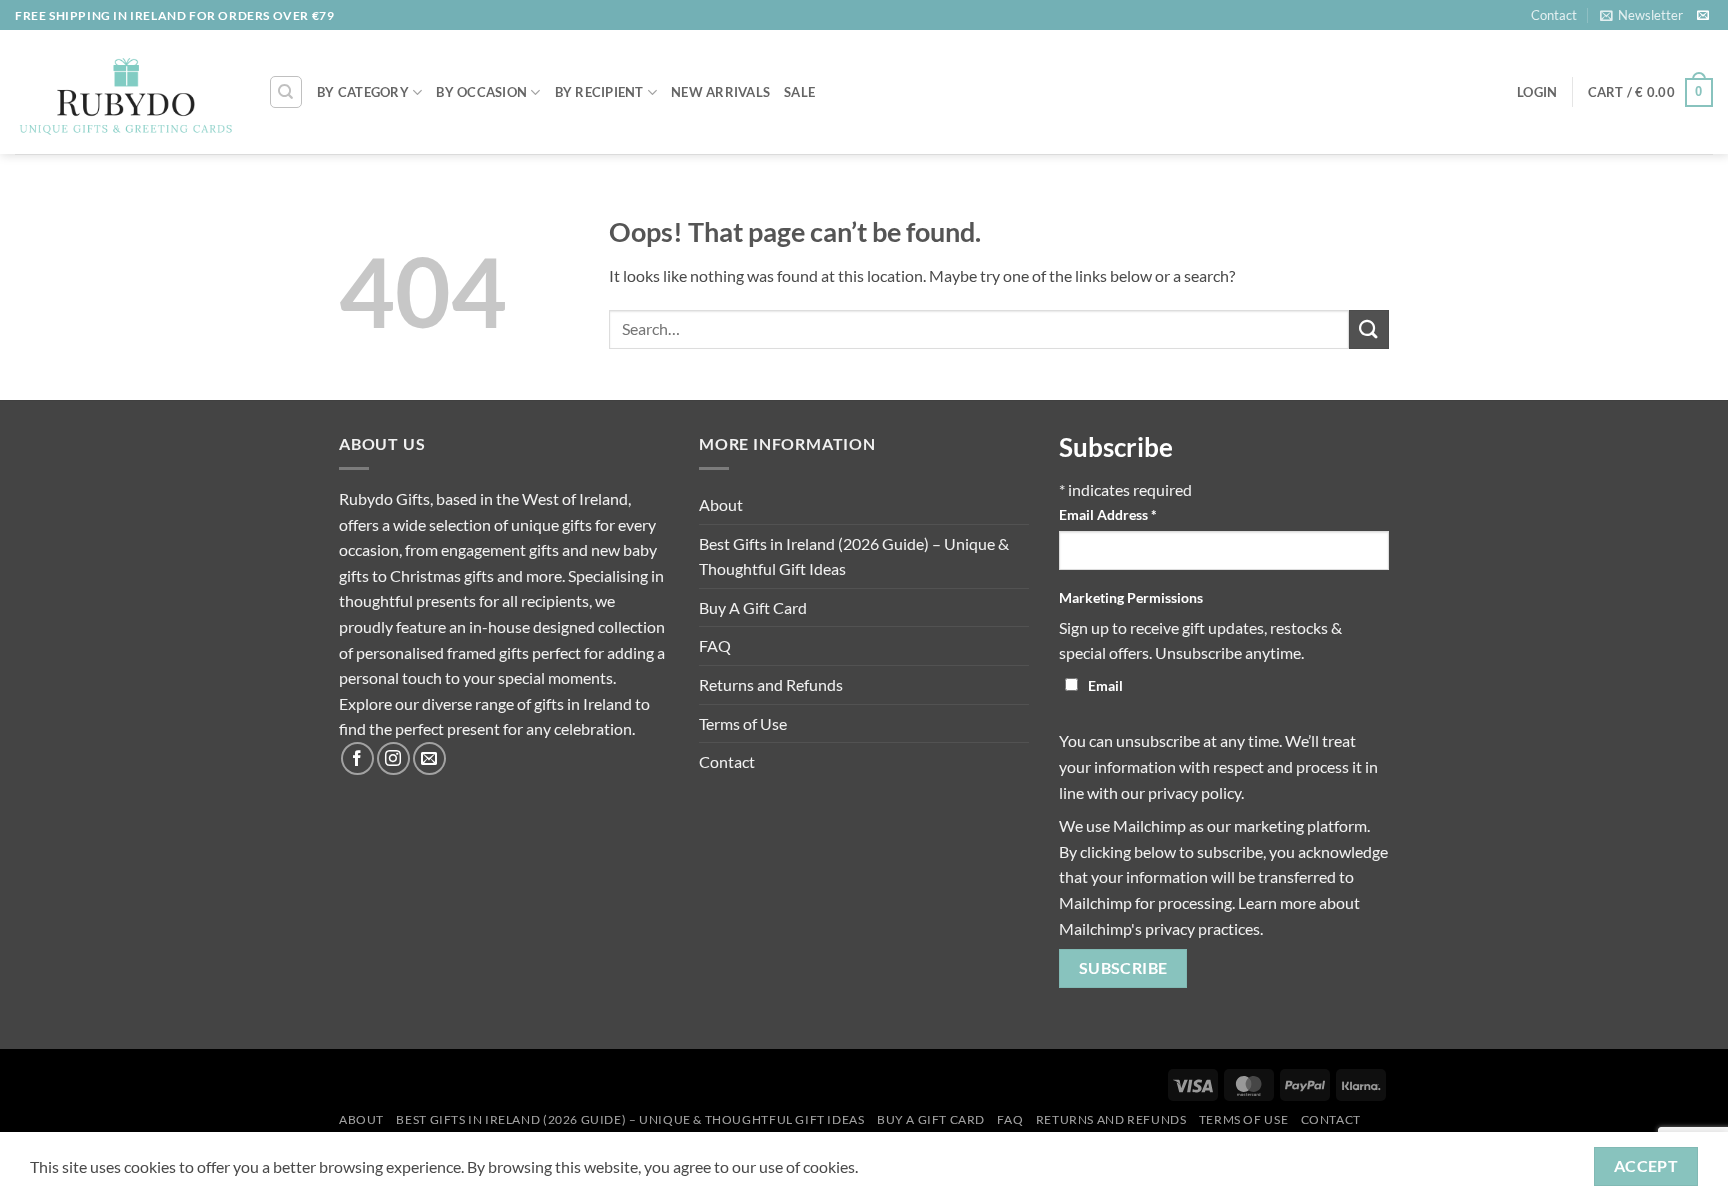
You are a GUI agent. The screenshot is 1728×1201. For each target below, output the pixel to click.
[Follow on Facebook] (357, 758)
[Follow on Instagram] (393, 758)
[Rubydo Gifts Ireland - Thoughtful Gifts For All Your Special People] (126, 93)
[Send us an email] (1703, 16)
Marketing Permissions (1131, 597)
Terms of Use (743, 723)
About (721, 504)
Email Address (1108, 514)
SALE (799, 92)
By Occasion (481, 92)
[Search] (286, 92)
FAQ (715, 645)
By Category (363, 92)
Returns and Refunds (771, 684)
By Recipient (599, 92)
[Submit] (1369, 329)
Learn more (1277, 902)
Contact (1554, 15)
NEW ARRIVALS (720, 92)
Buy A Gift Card (753, 607)
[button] (1641, 15)
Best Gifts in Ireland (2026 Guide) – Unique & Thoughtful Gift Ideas (854, 556)
